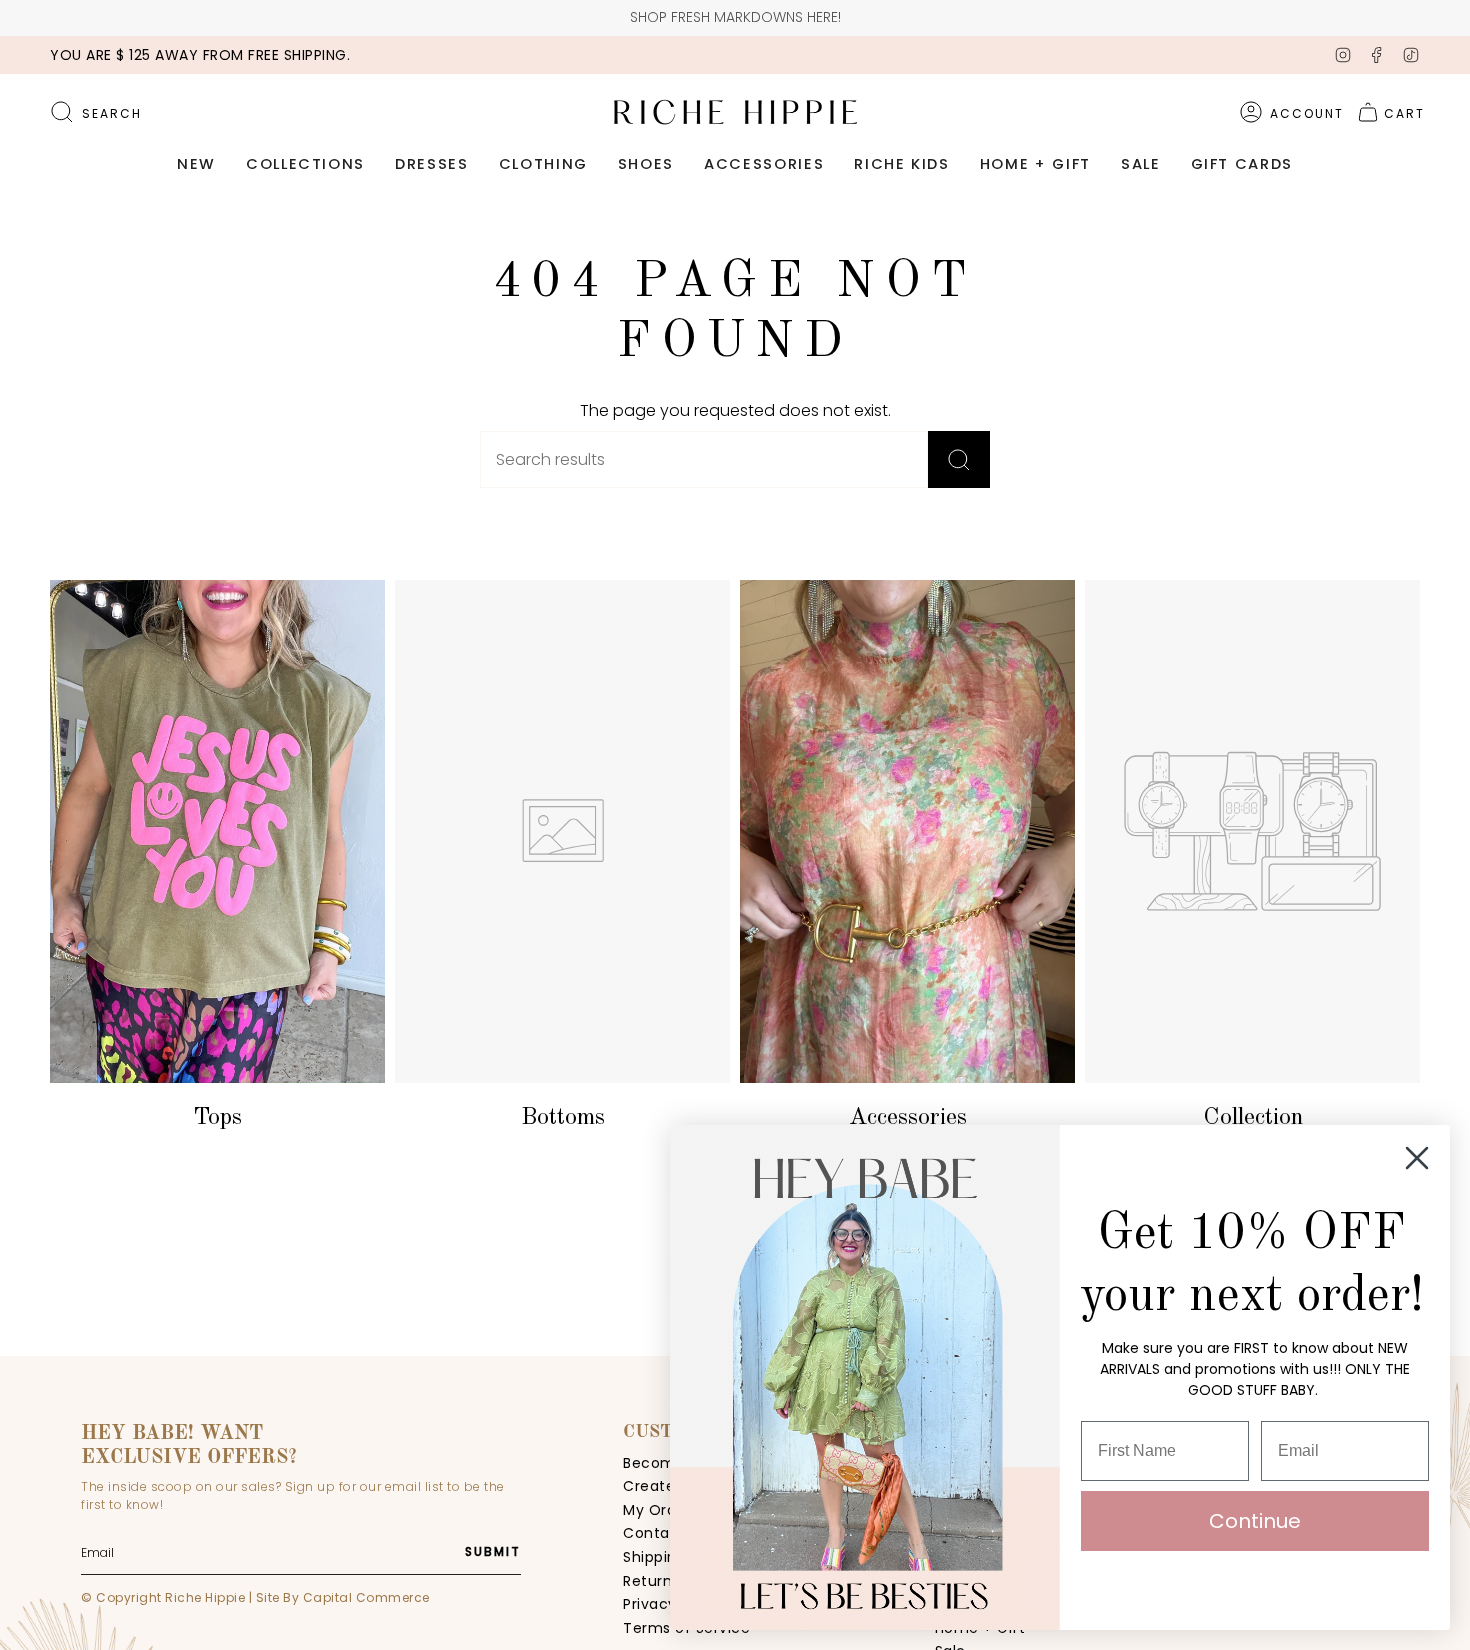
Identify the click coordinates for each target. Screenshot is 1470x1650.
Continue (1255, 1521)
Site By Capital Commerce (343, 1597)
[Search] (959, 459)
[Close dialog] (1417, 1158)
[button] (196, 165)
